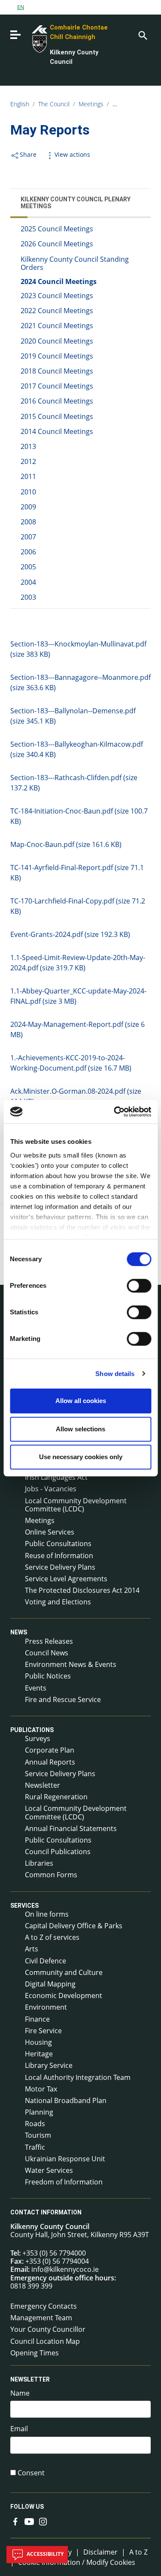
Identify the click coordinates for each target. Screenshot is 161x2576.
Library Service (49, 2065)
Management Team (41, 2318)
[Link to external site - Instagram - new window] (43, 2521)
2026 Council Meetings (57, 244)
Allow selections (80, 1429)
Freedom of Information (64, 2182)
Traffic (35, 2147)
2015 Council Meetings (57, 416)
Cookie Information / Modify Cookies (77, 2562)
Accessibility (44, 2554)
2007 (28, 537)
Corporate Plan (50, 1750)
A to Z (138, 2552)
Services (24, 1906)
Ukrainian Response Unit (65, 2159)
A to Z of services (52, 1937)
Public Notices (48, 1676)
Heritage (39, 2054)
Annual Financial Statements (71, 1828)
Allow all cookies (81, 1401)
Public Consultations (58, 1544)
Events (36, 1688)
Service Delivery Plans (60, 1567)
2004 (28, 582)
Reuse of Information (59, 1556)
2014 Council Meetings (57, 431)
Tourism (38, 2135)
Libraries (39, 1863)
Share (28, 154)
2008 (28, 522)
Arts (32, 1949)
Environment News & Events (71, 1664)
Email (19, 2429)
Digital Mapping (50, 1984)
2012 (28, 461)
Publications (32, 1730)
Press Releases (49, 1641)
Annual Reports (50, 1762)
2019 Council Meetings (57, 356)
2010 (28, 492)
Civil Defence (46, 1961)
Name (20, 2393)
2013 (28, 446)
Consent (31, 2473)
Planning (39, 2112)
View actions (72, 154)
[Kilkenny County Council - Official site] (30, 38)
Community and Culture (64, 1972)
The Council (54, 104)
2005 (28, 567)
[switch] (139, 1286)
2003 (28, 597)
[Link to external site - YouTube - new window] (29, 2521)
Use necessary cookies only (81, 1457)
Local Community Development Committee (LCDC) (76, 1505)
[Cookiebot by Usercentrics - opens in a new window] (115, 1112)
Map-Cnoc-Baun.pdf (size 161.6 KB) (66, 844)
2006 (28, 552)
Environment (46, 2007)
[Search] (142, 35)
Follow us (27, 2507)
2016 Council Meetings (57, 401)
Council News (47, 1653)
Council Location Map (45, 2341)
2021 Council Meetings (57, 326)
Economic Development (64, 1996)
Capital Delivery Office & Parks (74, 1926)
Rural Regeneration (56, 1797)
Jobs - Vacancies (51, 1489)
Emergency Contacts (44, 2306)
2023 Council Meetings (57, 296)
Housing (38, 2042)
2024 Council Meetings (59, 281)
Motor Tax (41, 2089)
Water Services (49, 2170)
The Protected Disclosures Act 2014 (82, 1590)
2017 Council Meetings (57, 386)
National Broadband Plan (66, 2100)
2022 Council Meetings (57, 311)
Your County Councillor (48, 2329)
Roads (35, 2124)
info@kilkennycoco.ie (65, 2269)
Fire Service (43, 2031)
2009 (28, 507)
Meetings (91, 104)
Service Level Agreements (66, 1579)
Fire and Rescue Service (63, 1699)
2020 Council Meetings (57, 341)
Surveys (38, 1738)
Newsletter (43, 1785)
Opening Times (35, 2353)
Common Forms (51, 1875)
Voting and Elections (58, 1602)
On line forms (47, 1914)
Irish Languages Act (56, 1477)
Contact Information (46, 2213)
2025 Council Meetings (57, 229)
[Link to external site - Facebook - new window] (15, 2521)
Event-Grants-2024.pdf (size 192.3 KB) (70, 934)
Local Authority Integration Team (78, 2077)
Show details (115, 1374)
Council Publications (58, 1852)
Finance (37, 2019)
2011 (28, 476)
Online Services (50, 1532)
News (19, 1633)
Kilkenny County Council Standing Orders (75, 263)
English (20, 104)
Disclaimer (100, 2552)
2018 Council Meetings (57, 371)
